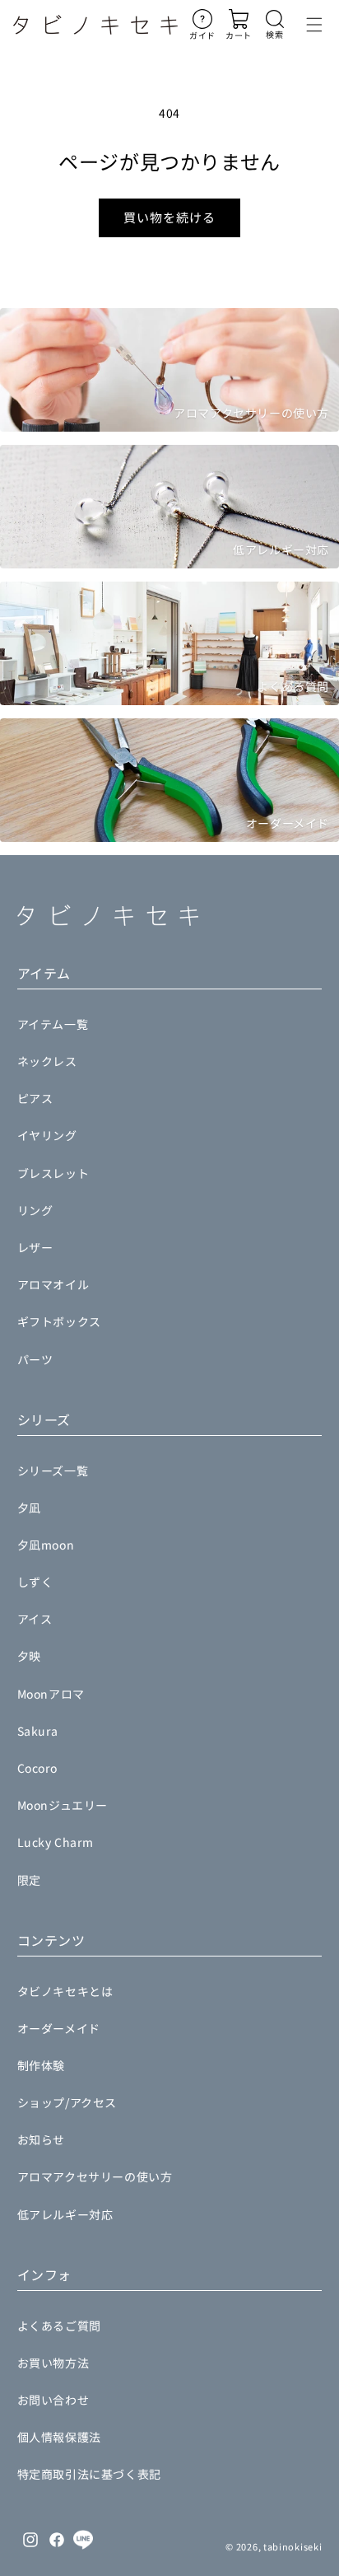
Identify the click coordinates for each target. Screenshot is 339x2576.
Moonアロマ (51, 1694)
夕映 (29, 1656)
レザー (35, 1247)
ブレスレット (53, 1173)
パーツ (35, 1359)
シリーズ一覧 (53, 1470)
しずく (35, 1582)
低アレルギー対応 (65, 2214)
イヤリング (47, 1135)
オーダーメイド (59, 2028)
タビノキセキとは (65, 1991)
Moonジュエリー (63, 1805)
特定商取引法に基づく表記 (89, 2474)
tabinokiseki (293, 2546)
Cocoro (37, 1768)
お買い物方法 (53, 2363)
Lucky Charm (56, 1842)
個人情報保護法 (59, 2437)
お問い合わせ (53, 2400)
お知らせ (41, 2139)
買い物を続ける (169, 217)
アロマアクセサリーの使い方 (95, 2176)
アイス (35, 1619)
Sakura (38, 1731)
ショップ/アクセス (67, 2102)
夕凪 (29, 1508)
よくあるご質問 (59, 2326)
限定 (29, 1880)
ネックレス (47, 1061)
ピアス (35, 1098)
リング (35, 1210)
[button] (275, 25)
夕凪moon (46, 1545)
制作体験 (41, 2065)
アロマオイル (53, 1284)
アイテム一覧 (53, 1024)
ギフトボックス (59, 1321)
